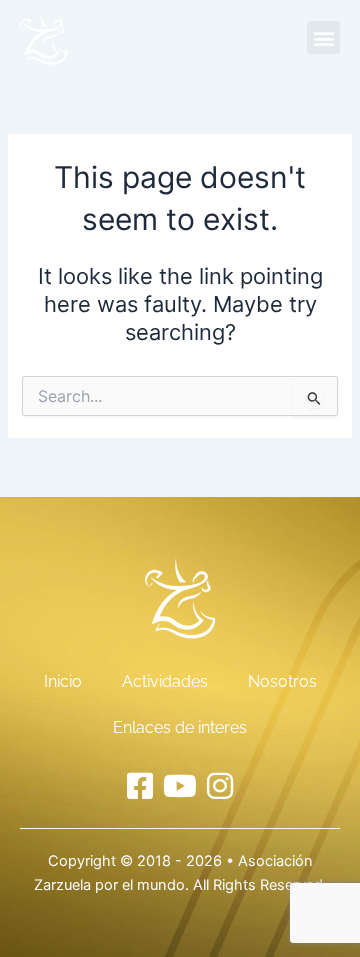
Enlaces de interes (180, 727)
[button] (323, 37)
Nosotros (282, 681)
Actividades (165, 681)
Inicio (63, 681)
